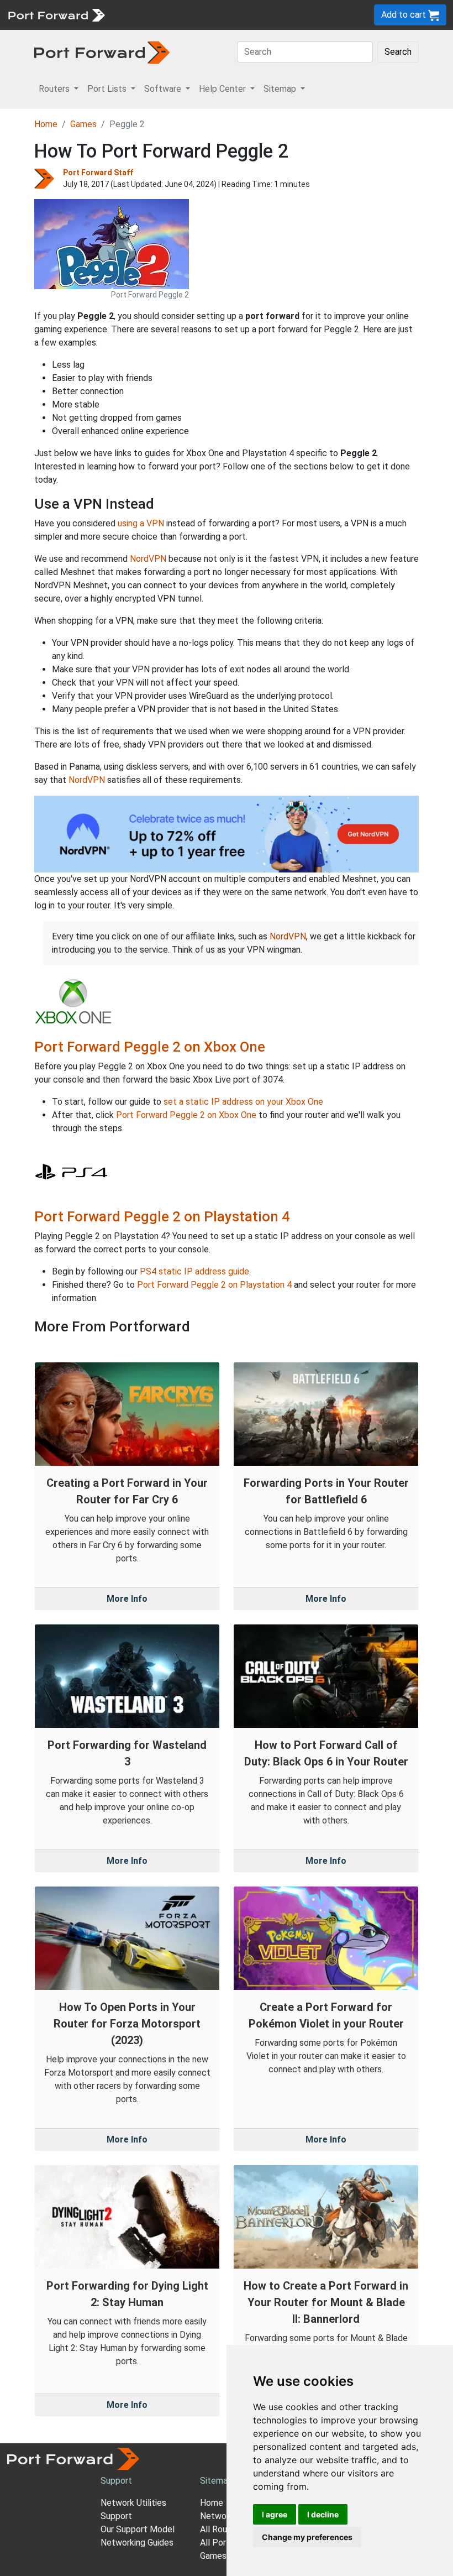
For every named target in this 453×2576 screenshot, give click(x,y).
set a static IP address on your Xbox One (243, 1102)
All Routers (222, 2529)
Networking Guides (137, 2543)
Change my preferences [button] (307, 2537)
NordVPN (148, 559)
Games (83, 124)
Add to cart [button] (405, 15)
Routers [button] (55, 89)
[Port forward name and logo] (56, 14)
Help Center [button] (223, 89)
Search (398, 52)
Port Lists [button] (108, 89)
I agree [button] (275, 2514)
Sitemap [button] (281, 89)
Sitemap (216, 2481)
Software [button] (164, 89)
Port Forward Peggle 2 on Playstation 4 (162, 1216)
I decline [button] (323, 2514)
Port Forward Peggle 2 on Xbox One (150, 1047)
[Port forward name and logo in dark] (102, 52)
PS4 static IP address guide (194, 1271)
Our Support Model (138, 2529)
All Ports (217, 2543)
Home (46, 124)
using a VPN (141, 523)
